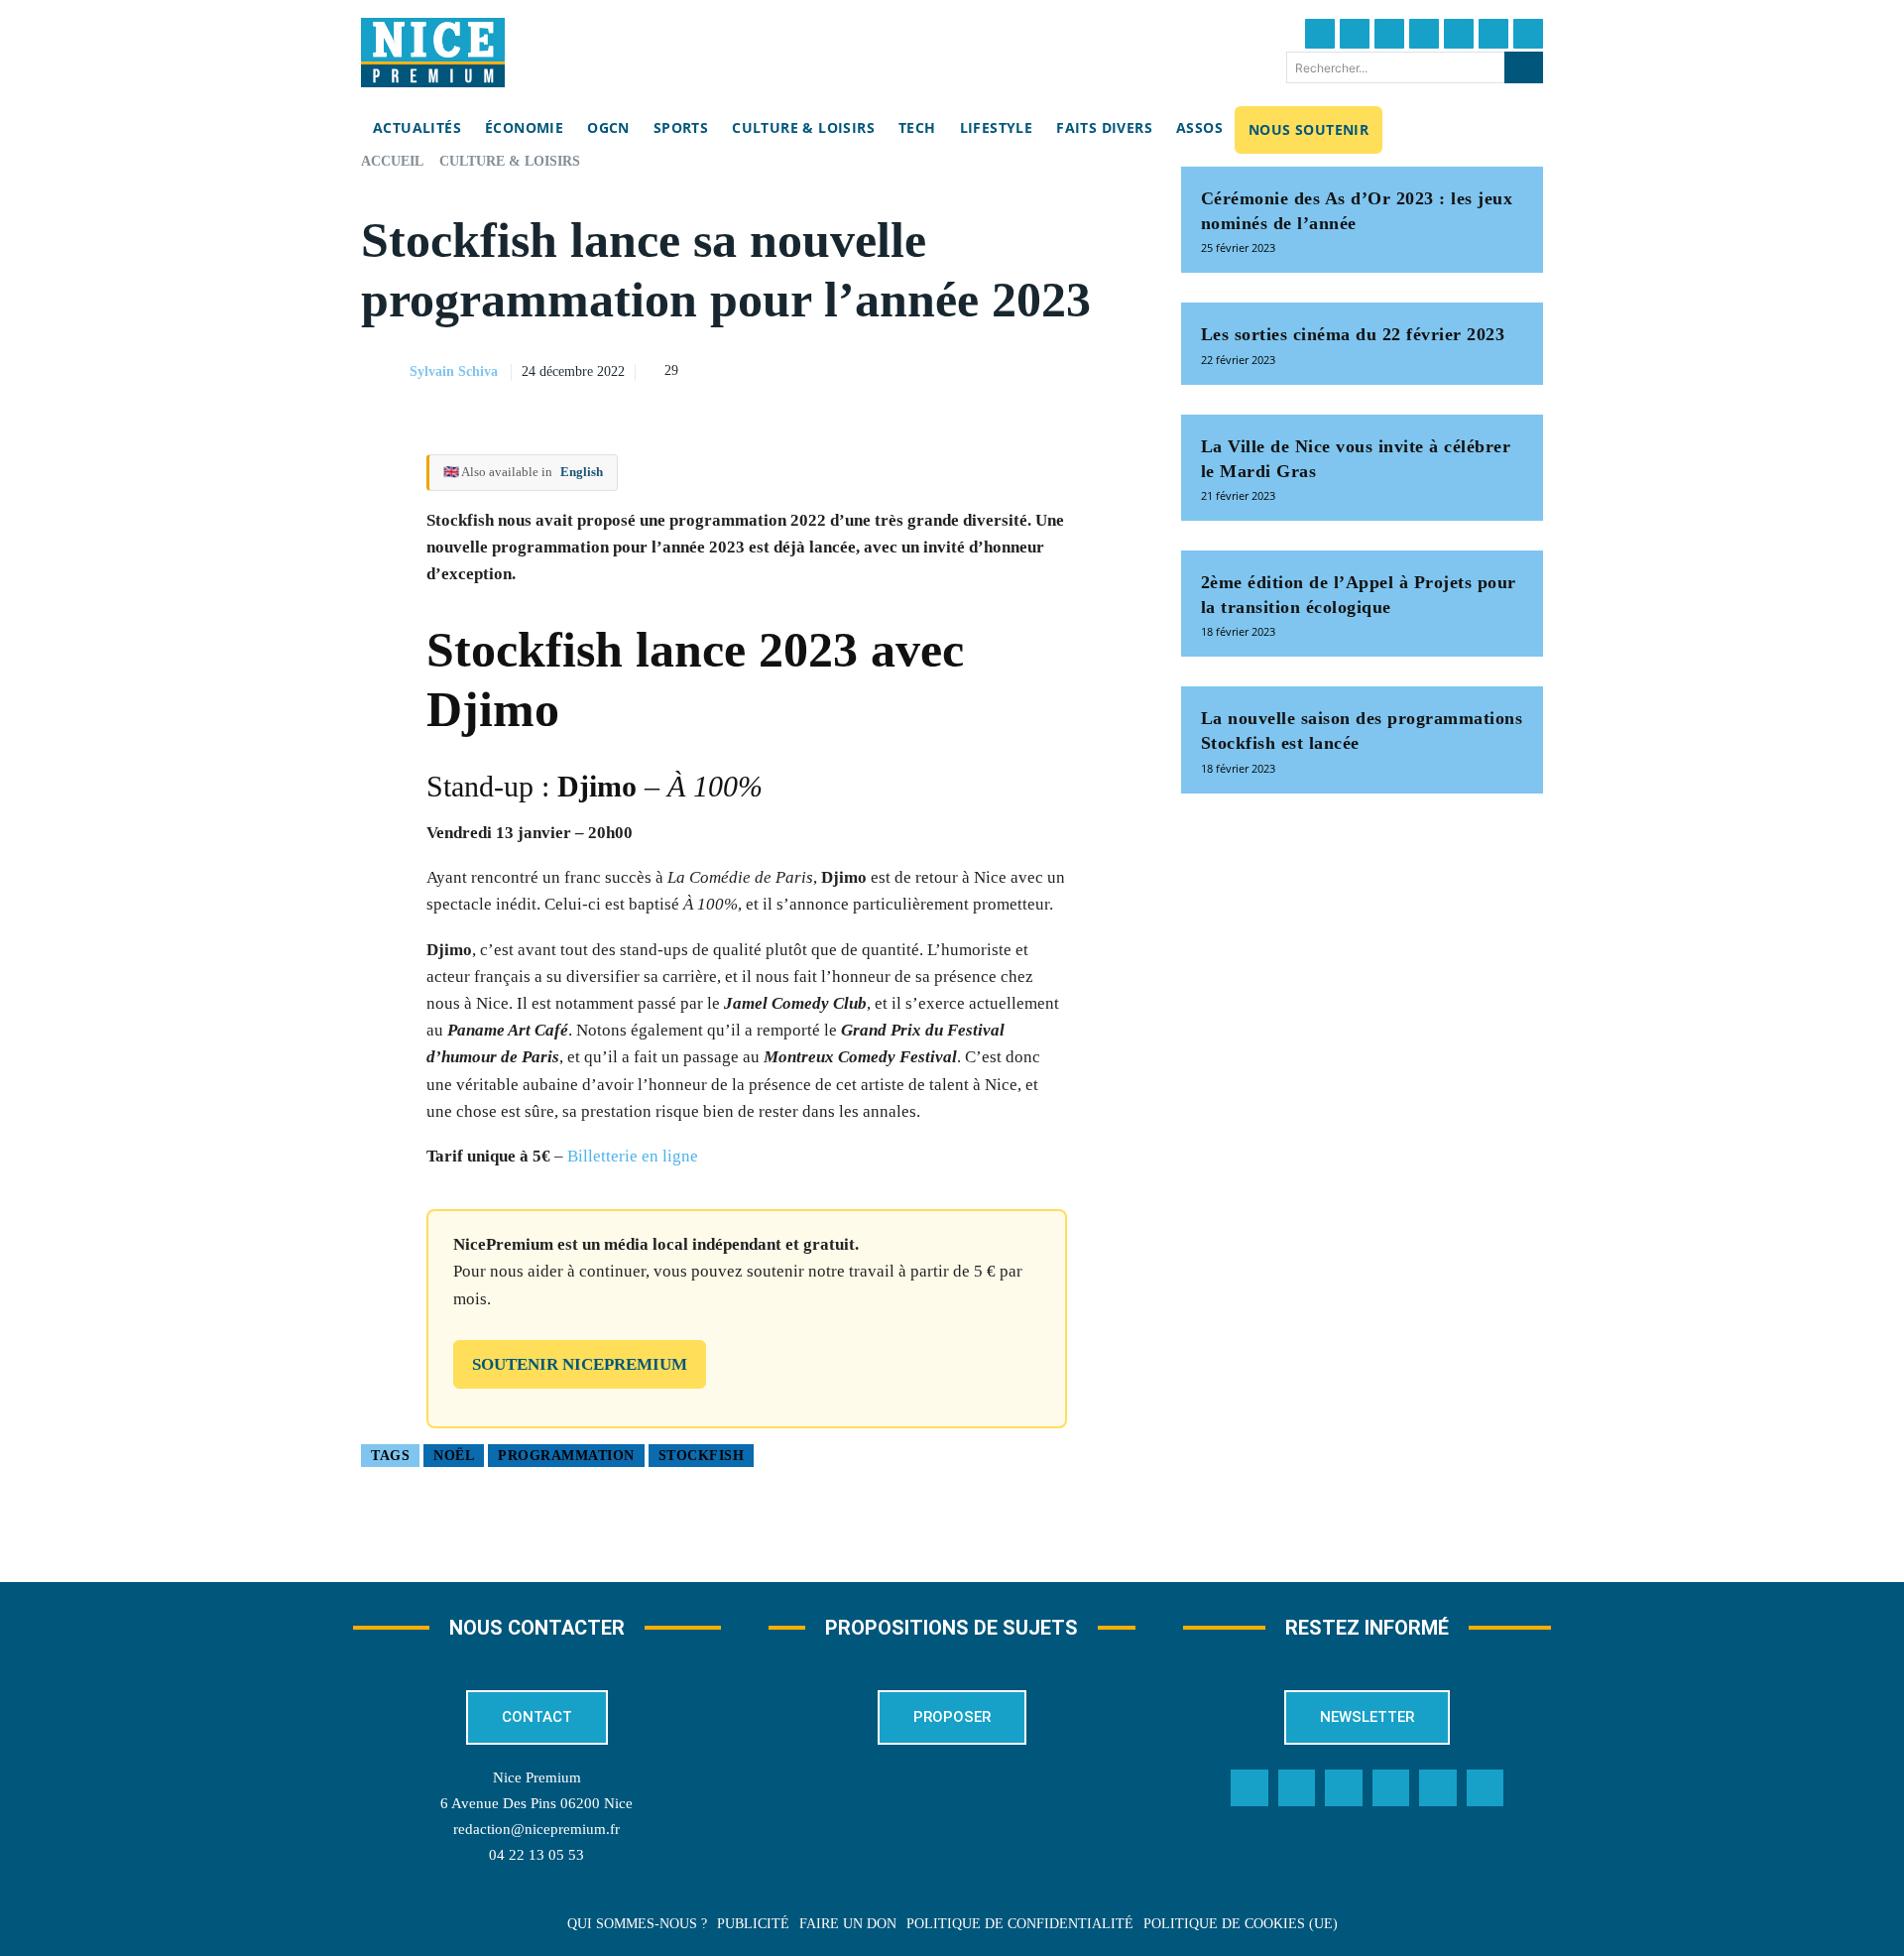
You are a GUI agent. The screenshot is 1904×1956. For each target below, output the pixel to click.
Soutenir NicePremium (580, 1364)
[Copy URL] (931, 369)
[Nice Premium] (433, 53)
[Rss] (1486, 1788)
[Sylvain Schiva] (384, 372)
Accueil (392, 161)
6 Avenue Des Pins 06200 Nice (536, 1803)
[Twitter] (1355, 34)
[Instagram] (1389, 34)
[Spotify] (1438, 1788)
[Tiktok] (1459, 34)
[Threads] (1424, 34)
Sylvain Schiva (454, 371)
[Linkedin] (1493, 34)
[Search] (1524, 67)
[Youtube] (1528, 34)
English (582, 472)
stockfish (702, 1456)
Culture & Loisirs (510, 161)
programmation (566, 1456)
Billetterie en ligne (633, 1156)
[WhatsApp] (1068, 369)
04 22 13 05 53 (536, 1855)
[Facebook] (1320, 34)
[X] (1022, 369)
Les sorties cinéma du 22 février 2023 (1353, 334)
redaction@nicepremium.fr (536, 1829)
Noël (454, 1456)
